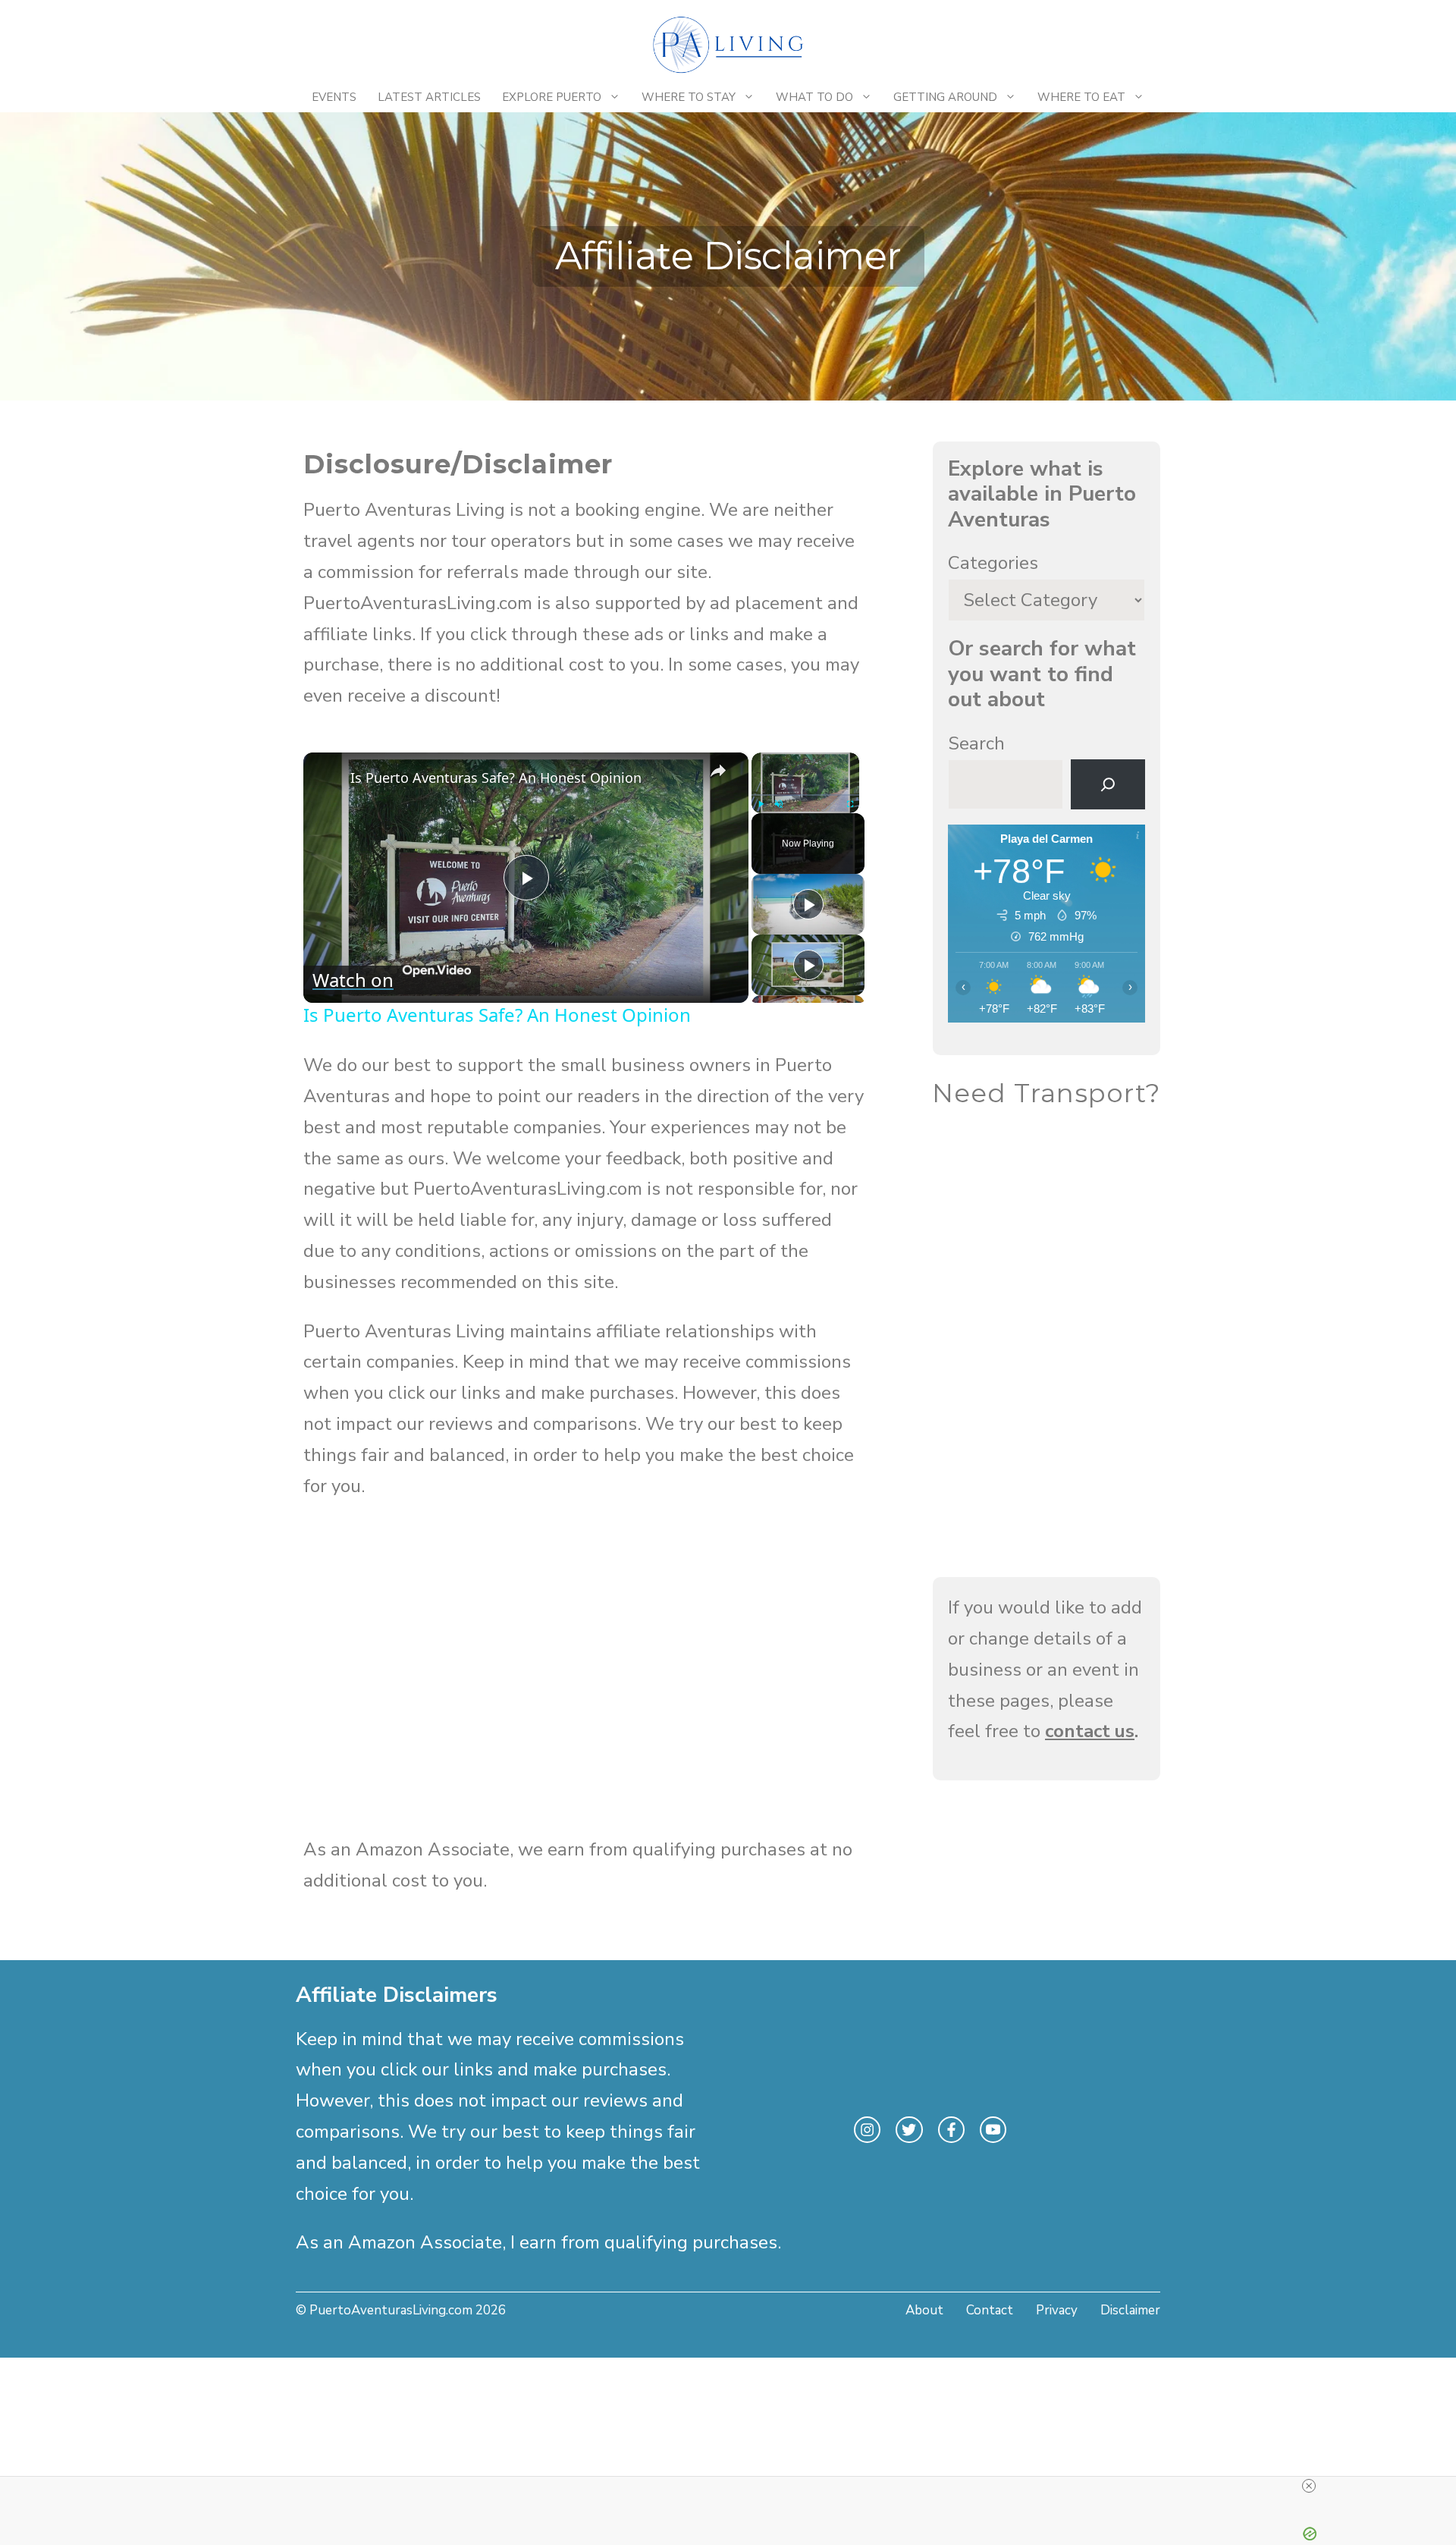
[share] (718, 771)
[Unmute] (779, 804)
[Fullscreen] (850, 804)
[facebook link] (951, 2130)
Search (976, 743)
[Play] (761, 804)
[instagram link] (867, 2130)
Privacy (1057, 2310)
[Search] (1108, 784)
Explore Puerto (552, 97)
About (924, 2310)
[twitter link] (909, 2130)
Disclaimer (1130, 2310)
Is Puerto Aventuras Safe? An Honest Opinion (496, 778)
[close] (1309, 2486)
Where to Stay (689, 97)
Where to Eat (1081, 97)
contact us (1090, 1731)
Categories (993, 563)
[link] (328, 777)
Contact (990, 2310)
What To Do (814, 97)
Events (334, 97)
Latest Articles (429, 97)
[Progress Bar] (805, 795)
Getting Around (945, 97)
